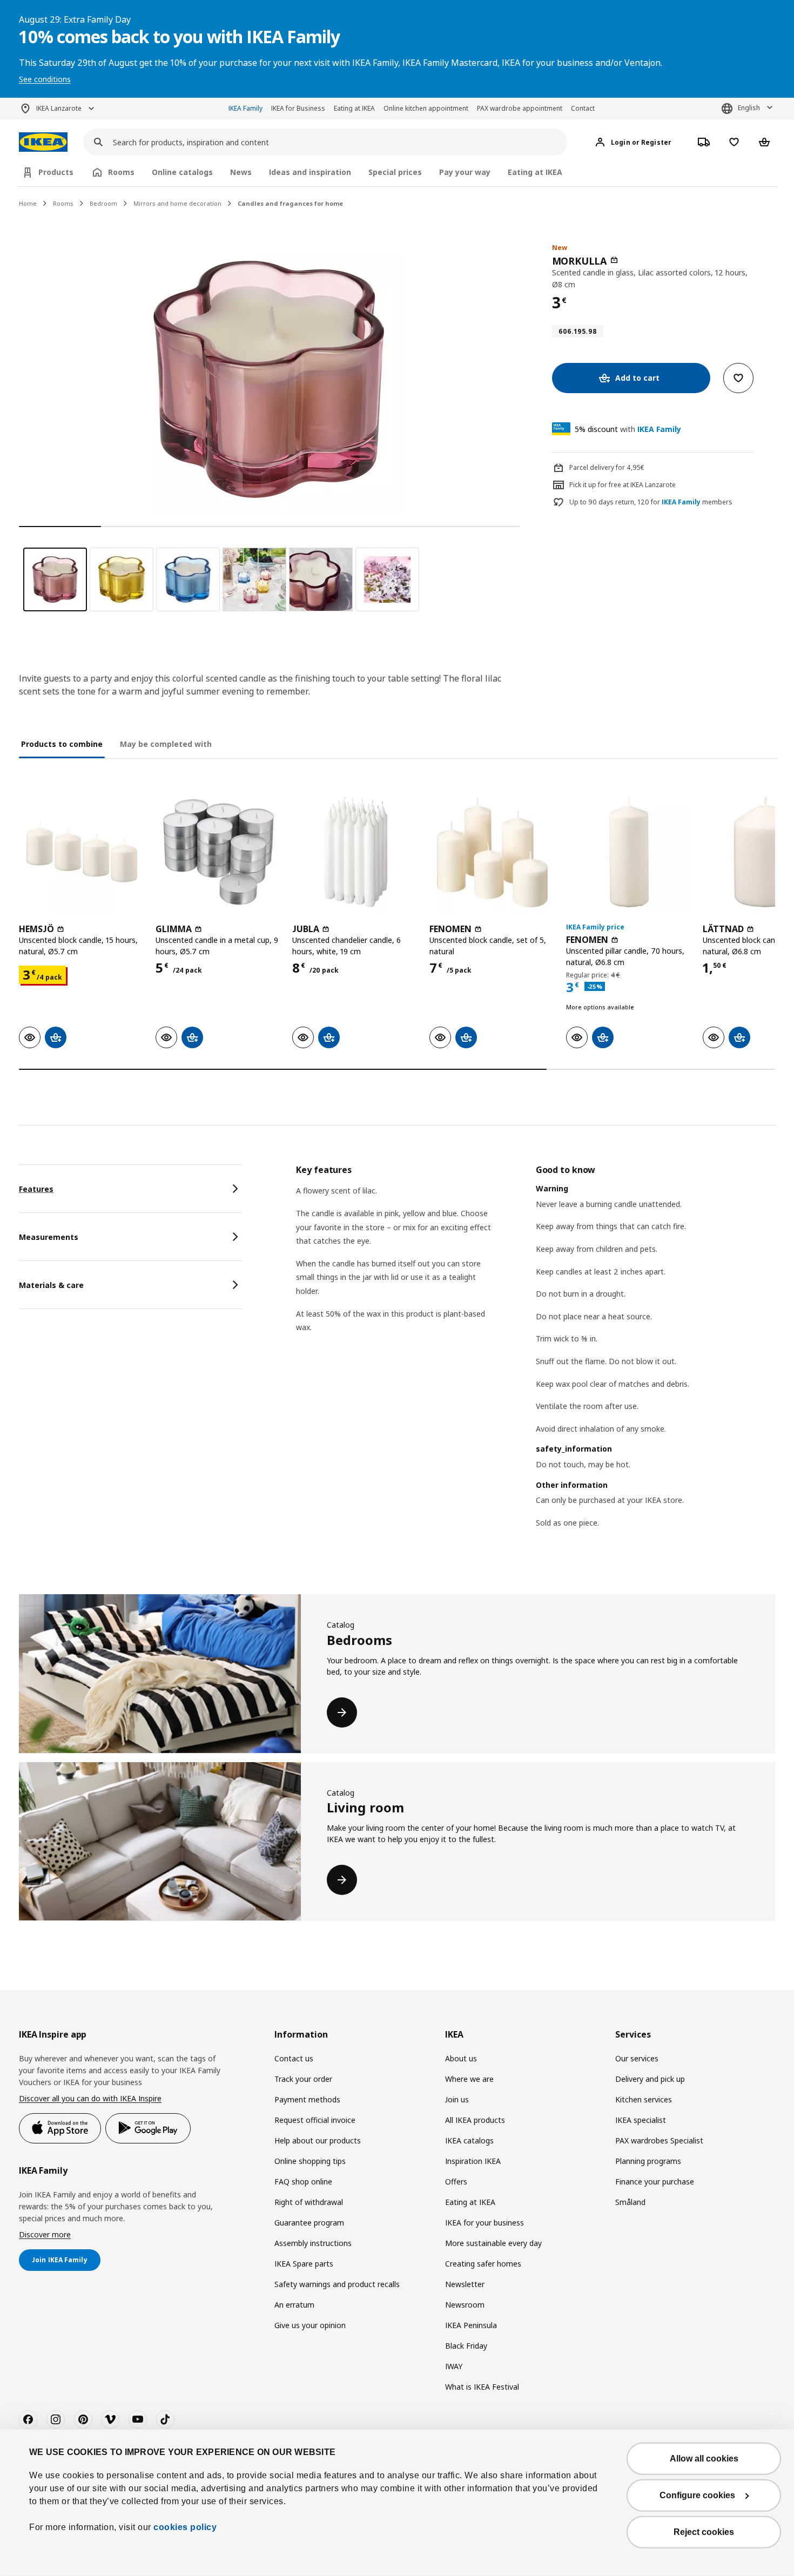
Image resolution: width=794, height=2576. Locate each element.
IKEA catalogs (469, 2140)
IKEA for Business (298, 108)
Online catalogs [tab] (182, 172)
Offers (456, 2181)
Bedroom (103, 203)
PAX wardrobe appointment (520, 108)
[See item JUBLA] (355, 852)
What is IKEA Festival (482, 2387)
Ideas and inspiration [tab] (310, 172)
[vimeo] (110, 2419)
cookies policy (185, 2527)
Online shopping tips (310, 2161)
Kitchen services (644, 2099)
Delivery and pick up (650, 2079)
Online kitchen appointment (426, 108)
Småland (630, 2202)
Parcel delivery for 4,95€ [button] (607, 467)
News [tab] (241, 172)
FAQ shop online (303, 2181)
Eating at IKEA (354, 108)
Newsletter (465, 2284)
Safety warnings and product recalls (337, 2284)
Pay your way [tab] (465, 172)
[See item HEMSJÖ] (82, 852)
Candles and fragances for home (290, 203)
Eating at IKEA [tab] (535, 172)
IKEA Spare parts (304, 2264)
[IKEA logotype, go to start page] (43, 142)
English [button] (749, 108)
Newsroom (465, 2305)
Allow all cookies (704, 2459)
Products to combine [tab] (62, 744)
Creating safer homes (483, 2264)
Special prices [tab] (395, 172)
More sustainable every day (493, 2243)
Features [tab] (36, 1189)
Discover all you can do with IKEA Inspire (90, 2098)
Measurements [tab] (49, 1237)
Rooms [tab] (121, 172)
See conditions (45, 79)
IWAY (454, 2366)
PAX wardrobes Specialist (659, 2140)
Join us (457, 2099)
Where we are (469, 2079)
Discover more (45, 2234)
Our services (637, 2058)
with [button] (628, 429)
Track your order (303, 2079)
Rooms (63, 203)
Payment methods (307, 2099)
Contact (583, 108)
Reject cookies (704, 2532)
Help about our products (318, 2140)
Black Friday (466, 2346)
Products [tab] (56, 172)
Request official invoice (315, 2120)
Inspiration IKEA (473, 2161)
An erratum (294, 2305)
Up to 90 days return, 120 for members (651, 502)
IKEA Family (245, 108)
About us (461, 2058)
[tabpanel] (536, 1360)
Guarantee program (309, 2223)
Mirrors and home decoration (177, 203)
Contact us (294, 2058)
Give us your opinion (310, 2325)
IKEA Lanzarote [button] (59, 108)
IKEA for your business (485, 2223)
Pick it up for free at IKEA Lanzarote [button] (623, 485)
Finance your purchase (655, 2181)
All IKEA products (475, 2120)
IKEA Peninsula (471, 2325)
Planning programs (648, 2161)
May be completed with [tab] (166, 744)
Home (28, 203)
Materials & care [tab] (51, 1285)
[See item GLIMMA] (218, 852)
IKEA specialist (641, 2120)
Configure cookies (697, 2495)
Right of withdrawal (309, 2202)
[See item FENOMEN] (492, 852)
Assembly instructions (313, 2243)
